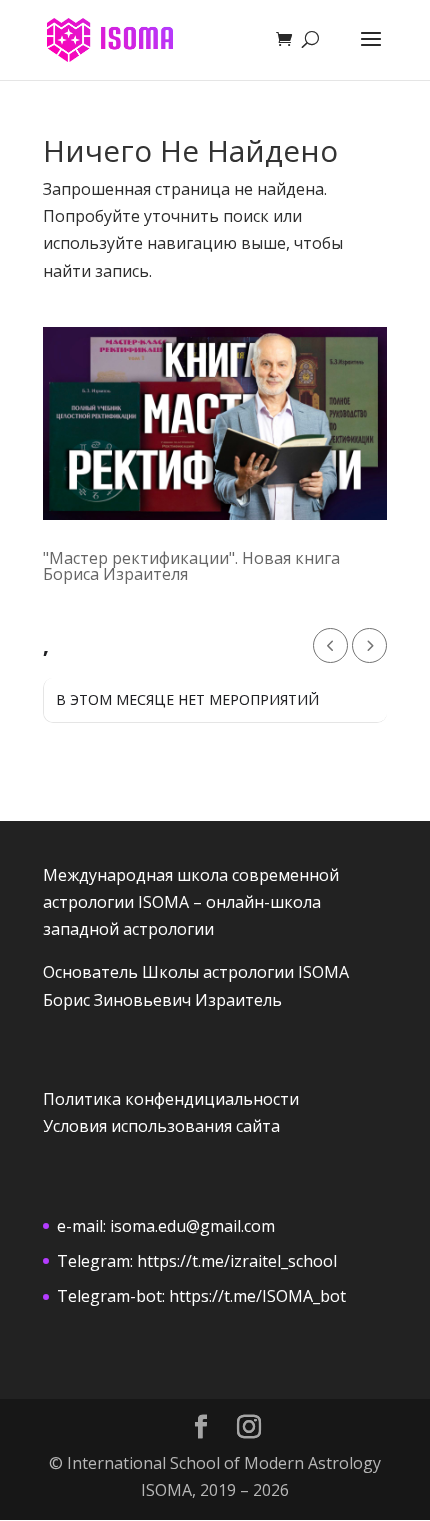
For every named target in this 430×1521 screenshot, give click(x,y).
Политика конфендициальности (171, 1099)
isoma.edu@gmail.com (192, 1226)
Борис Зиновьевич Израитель (162, 1000)
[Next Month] (369, 645)
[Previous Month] (330, 645)
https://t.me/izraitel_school (237, 1261)
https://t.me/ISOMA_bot (257, 1296)
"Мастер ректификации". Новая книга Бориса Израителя (191, 566)
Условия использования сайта (161, 1126)
